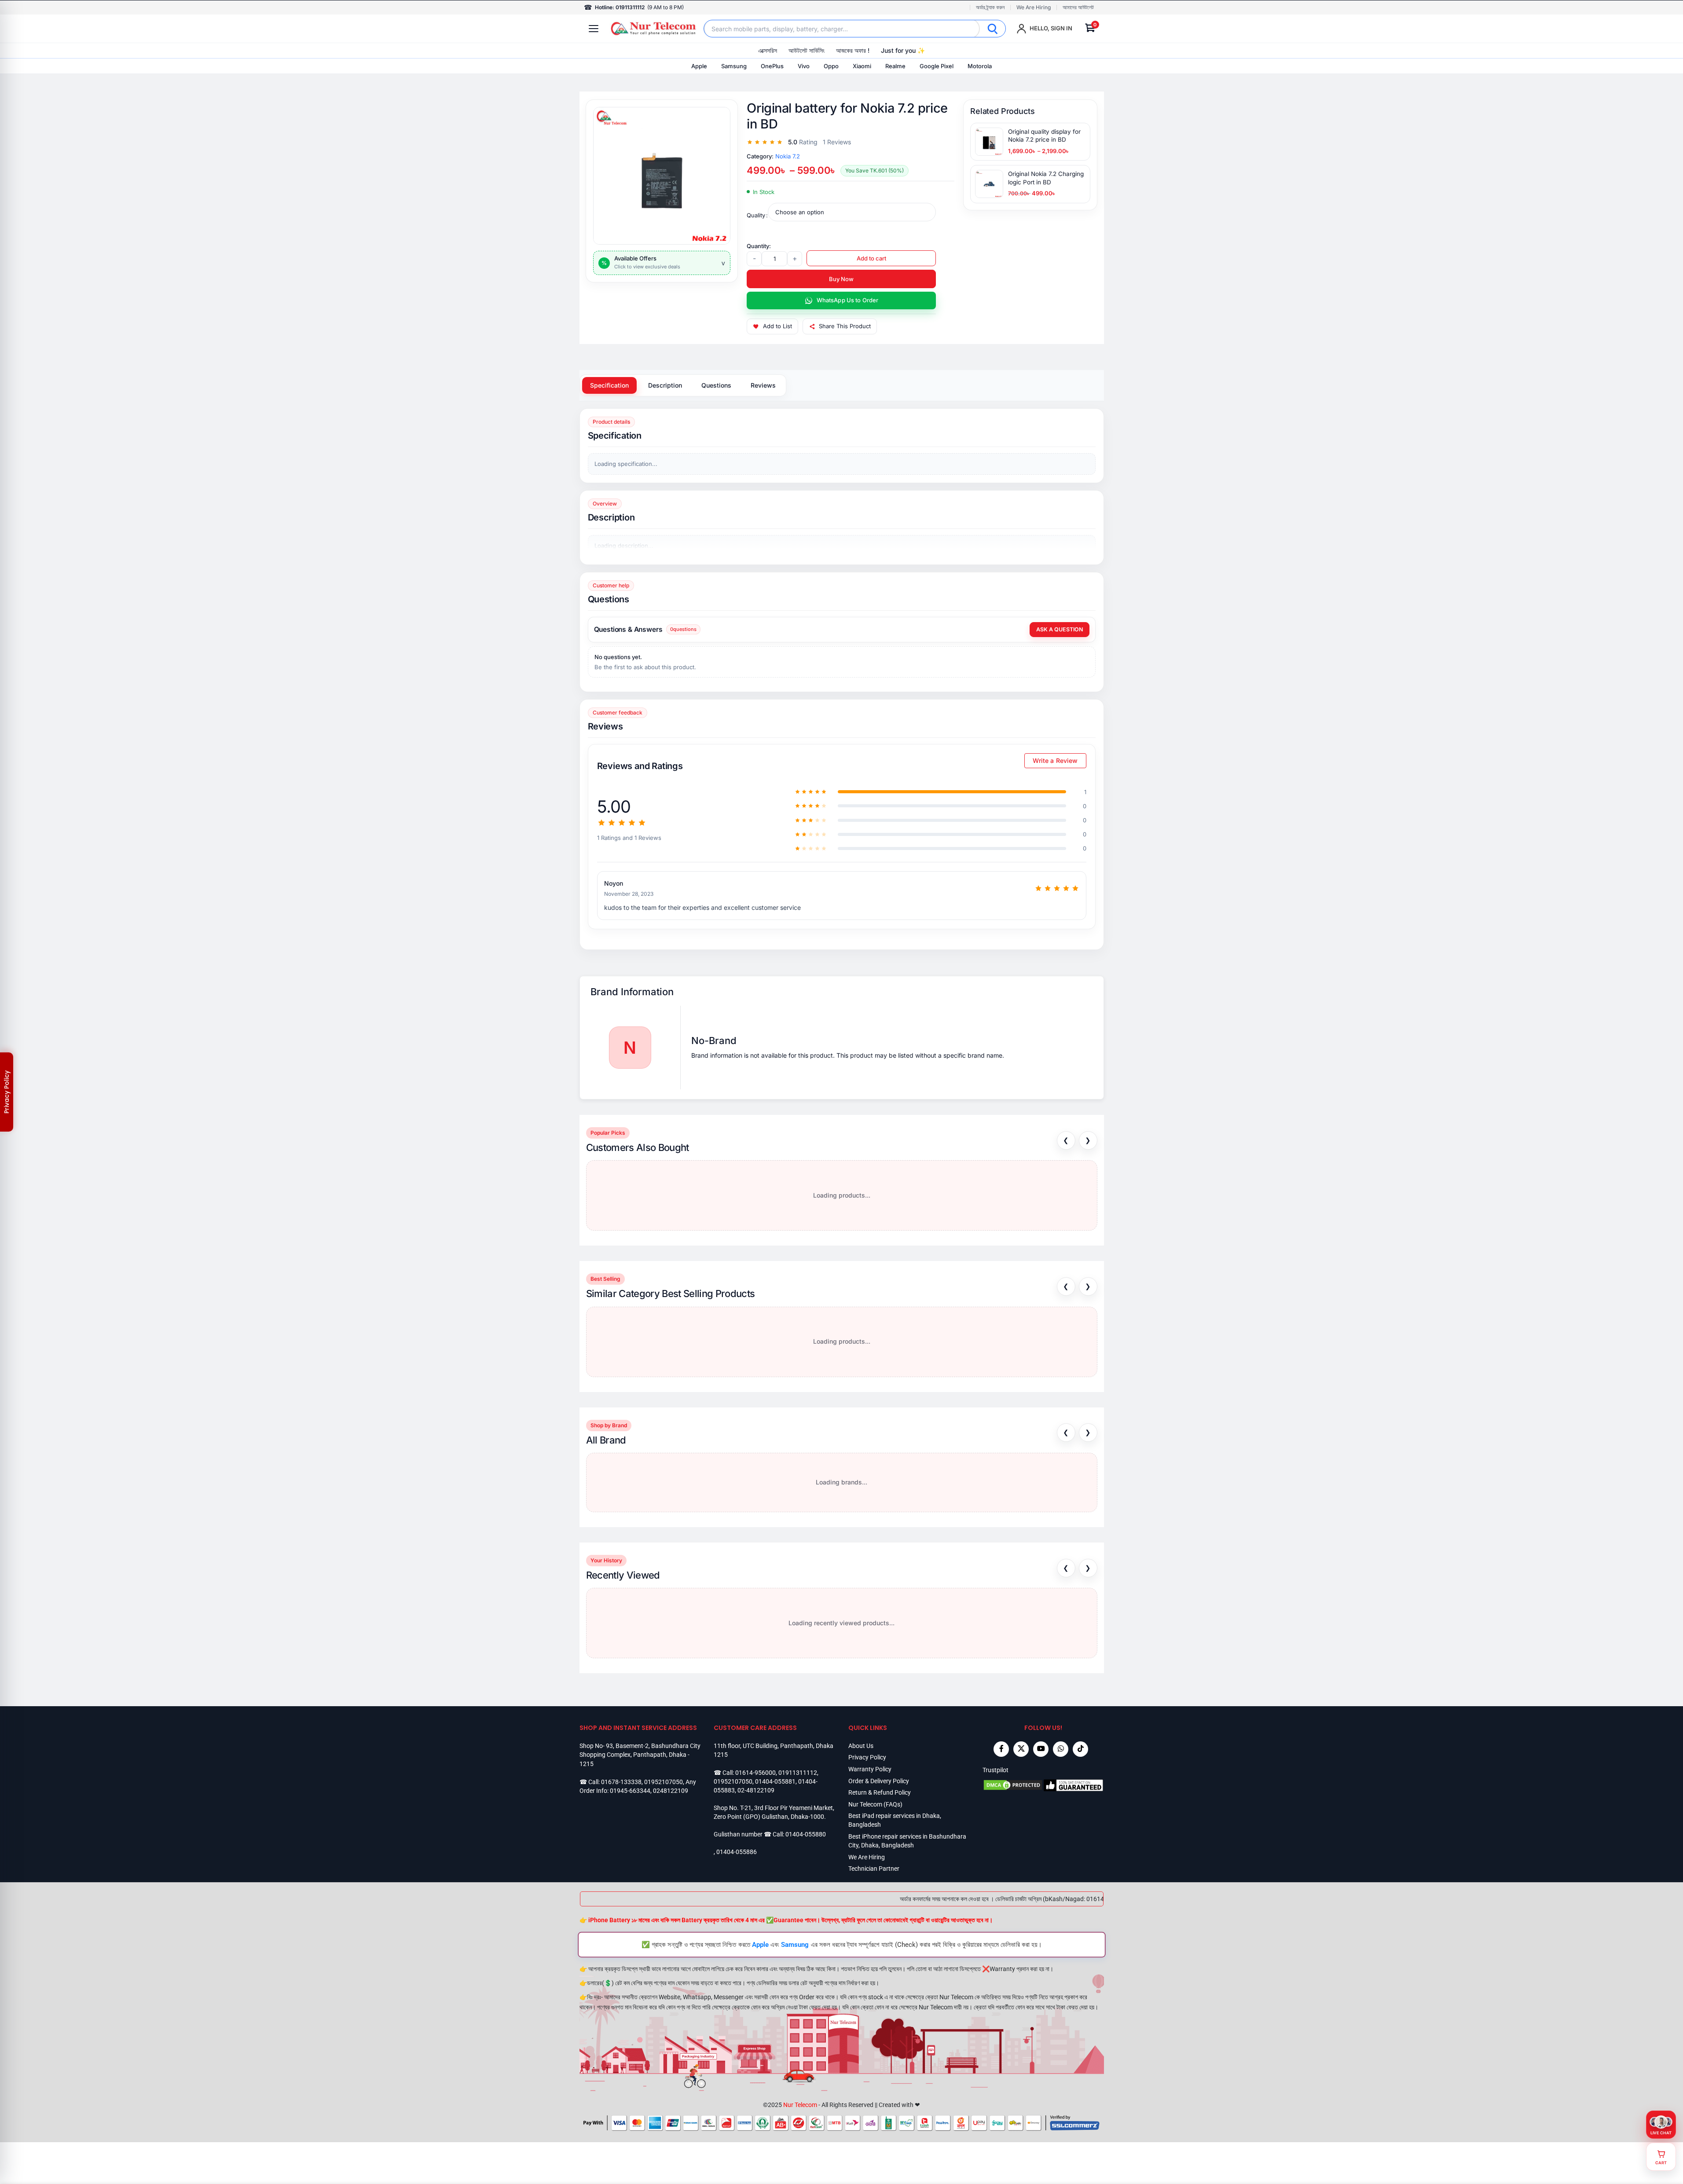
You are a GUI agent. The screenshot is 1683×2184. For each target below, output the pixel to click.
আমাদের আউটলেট (1078, 7)
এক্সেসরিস (768, 50)
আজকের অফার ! (853, 50)
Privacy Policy (867, 1757)
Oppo (831, 66)
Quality (756, 215)
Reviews (763, 385)
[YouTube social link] (1041, 1749)
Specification (609, 385)
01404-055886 (737, 1852)
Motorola (980, 66)
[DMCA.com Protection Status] (1013, 1785)
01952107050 (664, 1782)
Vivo (804, 66)
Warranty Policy (870, 1769)
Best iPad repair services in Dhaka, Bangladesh (895, 1820)
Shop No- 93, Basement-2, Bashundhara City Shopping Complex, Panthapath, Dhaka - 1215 (640, 1755)
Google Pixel (937, 66)
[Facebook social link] (1001, 1749)
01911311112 (798, 1773)
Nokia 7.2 (788, 156)
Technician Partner (874, 1869)
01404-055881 (775, 1781)
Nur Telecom (800, 2105)
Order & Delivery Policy (879, 1781)
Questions (716, 385)
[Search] (993, 29)
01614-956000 (755, 1773)
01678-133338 (621, 1782)
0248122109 (671, 1791)
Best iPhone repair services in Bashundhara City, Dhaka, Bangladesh (907, 1841)
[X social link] (1021, 1749)
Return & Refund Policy (880, 1792)
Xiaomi (862, 66)
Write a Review (1055, 760)
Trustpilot (995, 1770)
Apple (699, 66)
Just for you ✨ (903, 50)
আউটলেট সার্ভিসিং (807, 50)
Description (665, 385)
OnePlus (772, 66)
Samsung (734, 66)
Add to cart (871, 258)
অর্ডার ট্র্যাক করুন (990, 7)
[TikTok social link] (1080, 1749)
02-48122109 (756, 1790)
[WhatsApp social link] (1061, 1749)
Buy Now (841, 279)
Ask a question (1060, 629)
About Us (861, 1746)
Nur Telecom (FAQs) (875, 1804)
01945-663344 (630, 1791)
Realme (895, 66)
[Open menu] (594, 29)
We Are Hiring (1034, 7)
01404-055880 (806, 1834)
